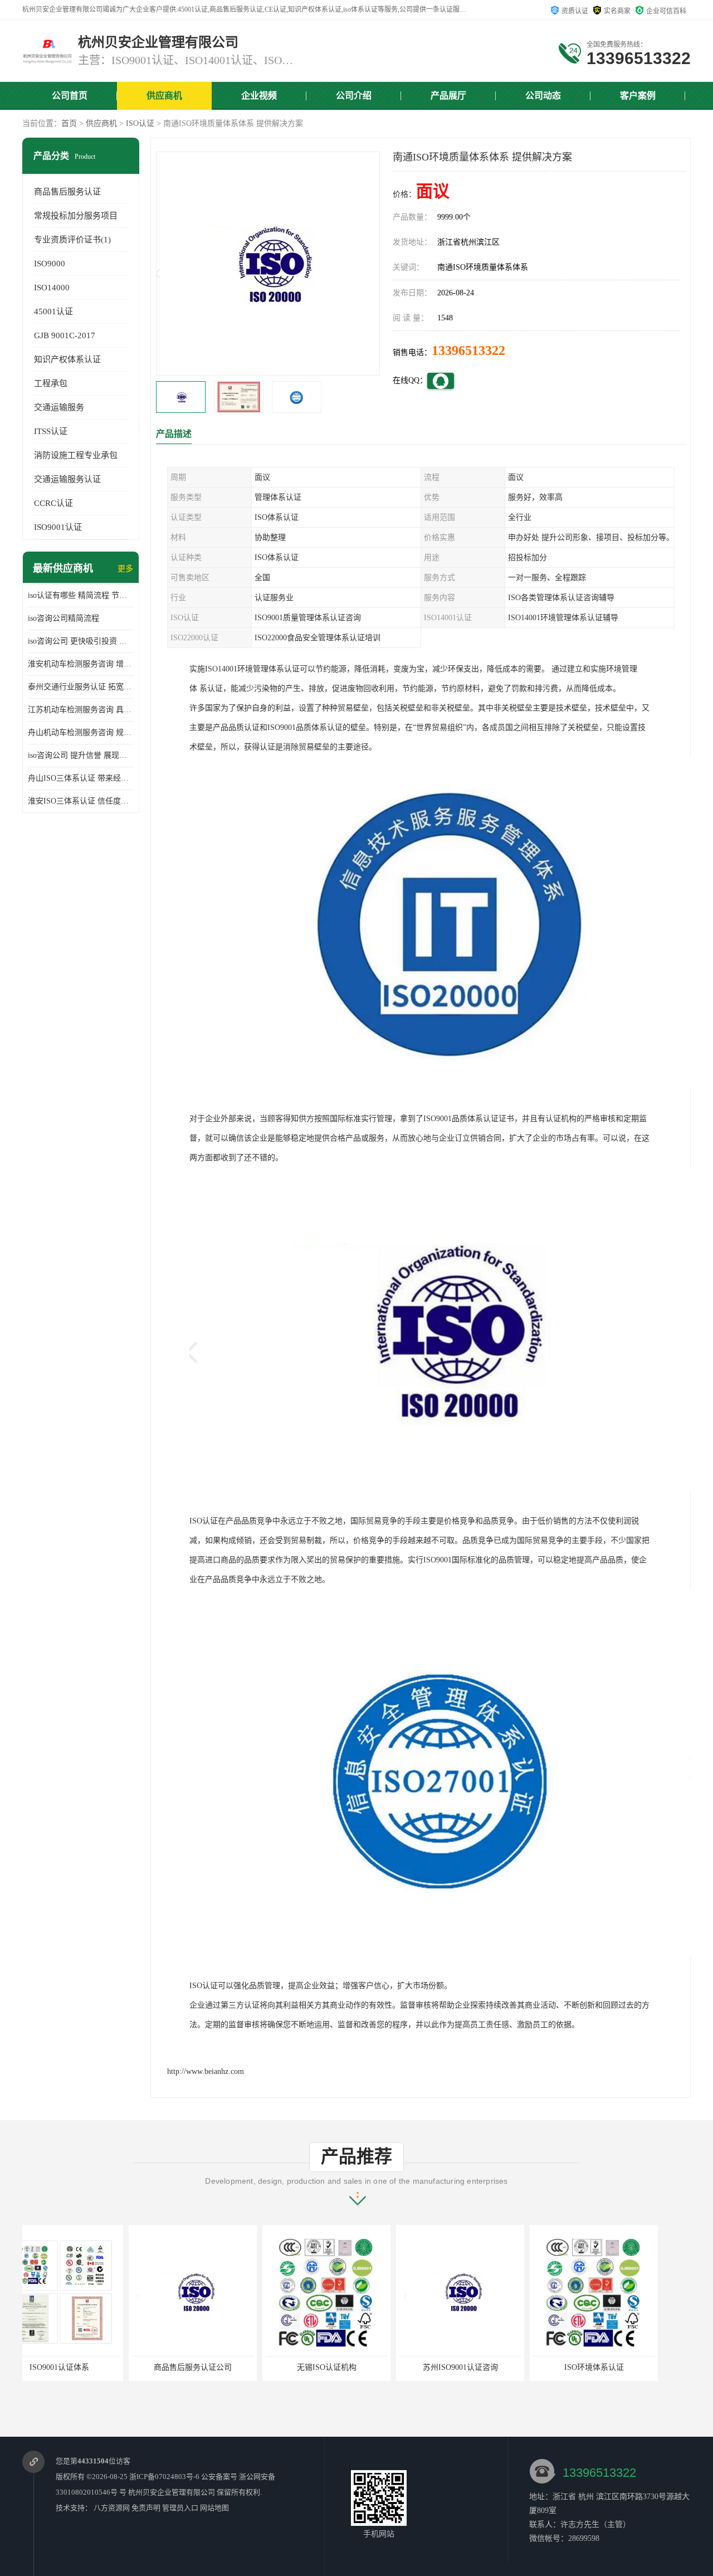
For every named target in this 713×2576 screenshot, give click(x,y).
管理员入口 (180, 2508)
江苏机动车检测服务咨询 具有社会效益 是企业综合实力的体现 (81, 710)
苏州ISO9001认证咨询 (354, 2367)
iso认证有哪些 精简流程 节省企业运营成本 (81, 595)
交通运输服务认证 (67, 479)
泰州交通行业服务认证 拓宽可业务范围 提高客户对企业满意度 (81, 687)
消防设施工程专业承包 (76, 455)
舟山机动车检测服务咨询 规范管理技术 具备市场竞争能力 (81, 732)
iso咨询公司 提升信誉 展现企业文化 (81, 755)
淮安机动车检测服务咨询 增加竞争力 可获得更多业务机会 (81, 664)
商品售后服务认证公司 (86, 2367)
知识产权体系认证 (67, 359)
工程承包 (51, 383)
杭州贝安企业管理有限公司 (172, 2492)
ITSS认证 (51, 431)
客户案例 (638, 96)
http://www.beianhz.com (206, 2071)
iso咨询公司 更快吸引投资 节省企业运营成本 (81, 641)
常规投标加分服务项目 (76, 216)
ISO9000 (50, 264)
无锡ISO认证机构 (220, 2367)
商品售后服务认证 (67, 192)
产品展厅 (448, 96)
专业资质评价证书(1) (72, 240)
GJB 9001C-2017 (65, 335)
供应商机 (164, 96)
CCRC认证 (53, 503)
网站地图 (214, 2508)
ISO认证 (140, 123)
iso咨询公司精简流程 (64, 618)
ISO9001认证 (58, 527)
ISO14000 (52, 288)
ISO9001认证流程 (621, 2367)
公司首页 (70, 96)
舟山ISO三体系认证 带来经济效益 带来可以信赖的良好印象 (81, 778)
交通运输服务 (59, 407)
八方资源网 (112, 2508)
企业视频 (259, 96)
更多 (125, 569)
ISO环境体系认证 (488, 2367)
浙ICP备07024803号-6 (164, 2477)
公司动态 (543, 96)
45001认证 (53, 311)
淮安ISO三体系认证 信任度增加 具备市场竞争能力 (81, 801)
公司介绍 (354, 96)
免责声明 (146, 2508)
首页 (69, 123)
